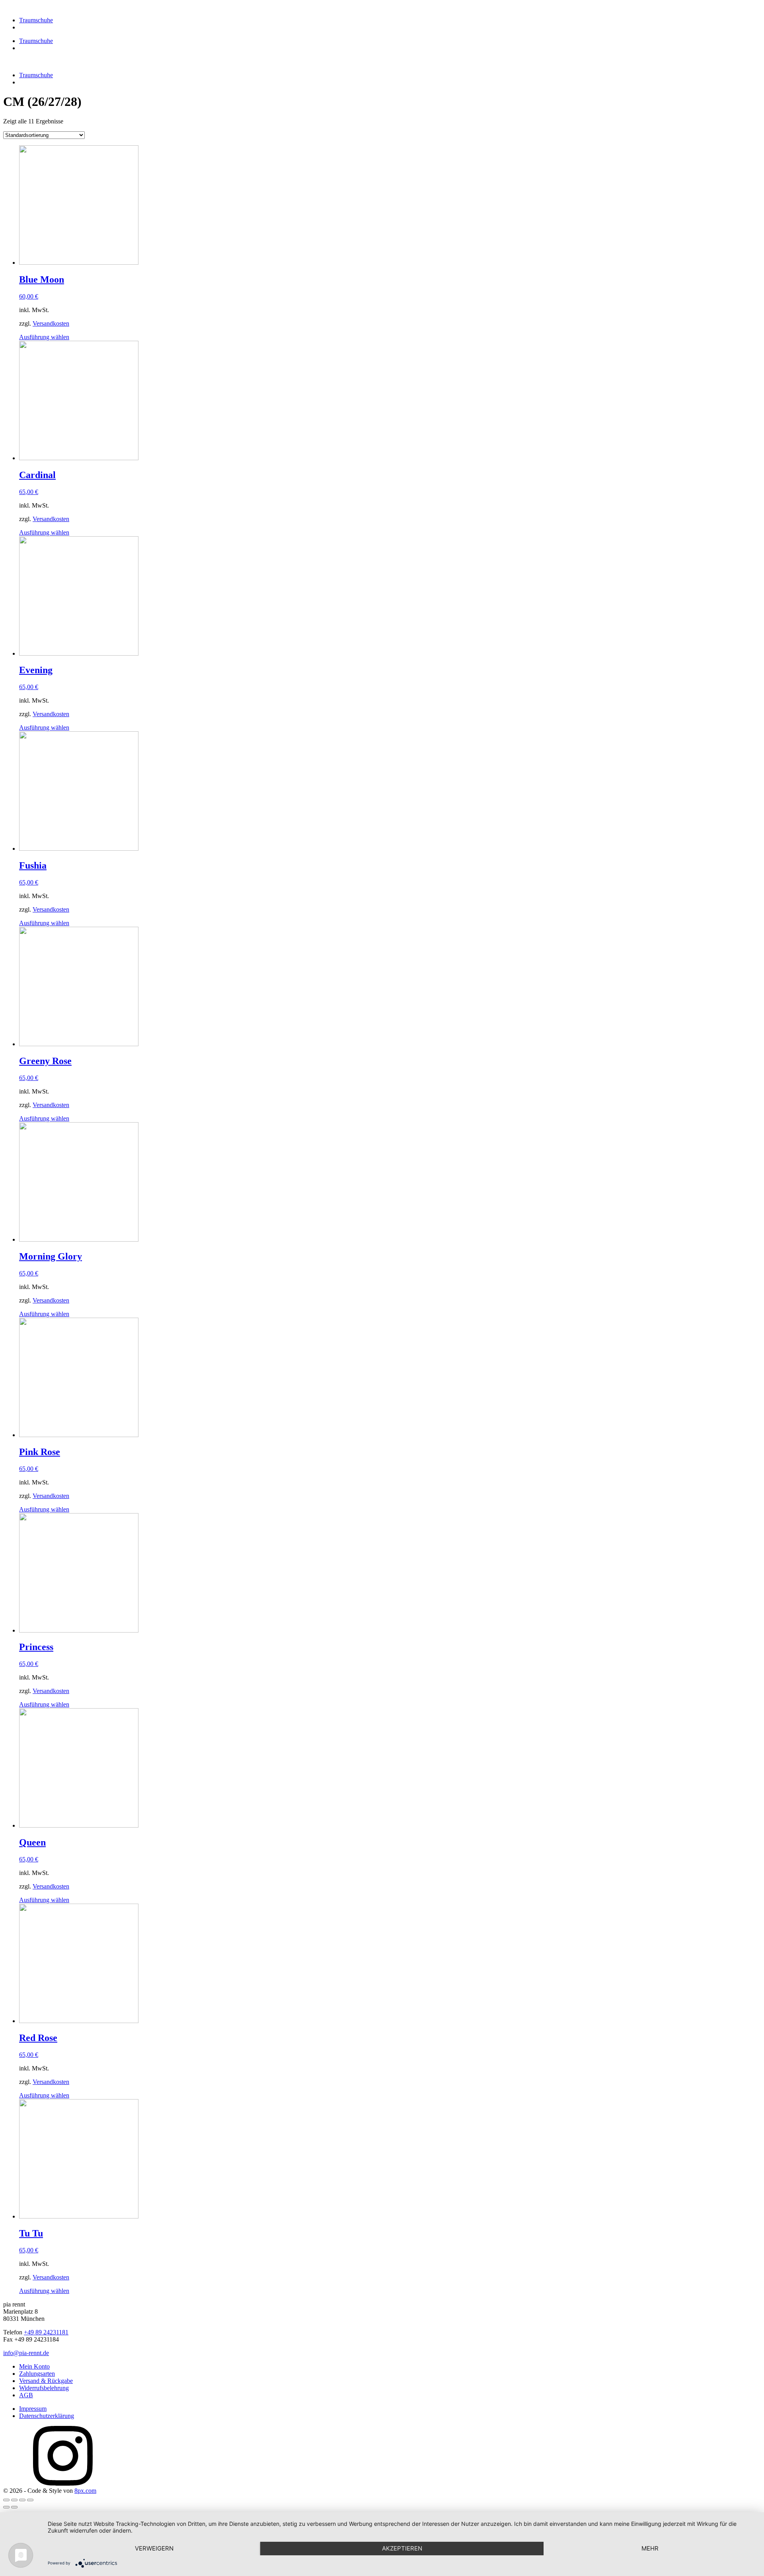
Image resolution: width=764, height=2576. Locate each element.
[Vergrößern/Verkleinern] (30, 2500)
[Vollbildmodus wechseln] (22, 2500)
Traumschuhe (36, 20)
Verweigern (154, 2548)
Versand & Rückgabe (46, 2381)
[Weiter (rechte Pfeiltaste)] (14, 2507)
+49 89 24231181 (46, 2332)
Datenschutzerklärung (47, 2416)
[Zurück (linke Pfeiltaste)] (6, 2507)
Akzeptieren (402, 2548)
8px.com (85, 2491)
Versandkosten (51, 323)
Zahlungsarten (37, 2374)
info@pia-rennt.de (26, 2353)
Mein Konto (34, 2366)
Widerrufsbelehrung (44, 2388)
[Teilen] (14, 2500)
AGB (26, 2395)
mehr (650, 2548)
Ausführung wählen (44, 337)
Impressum (33, 2409)
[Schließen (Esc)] (6, 2500)
